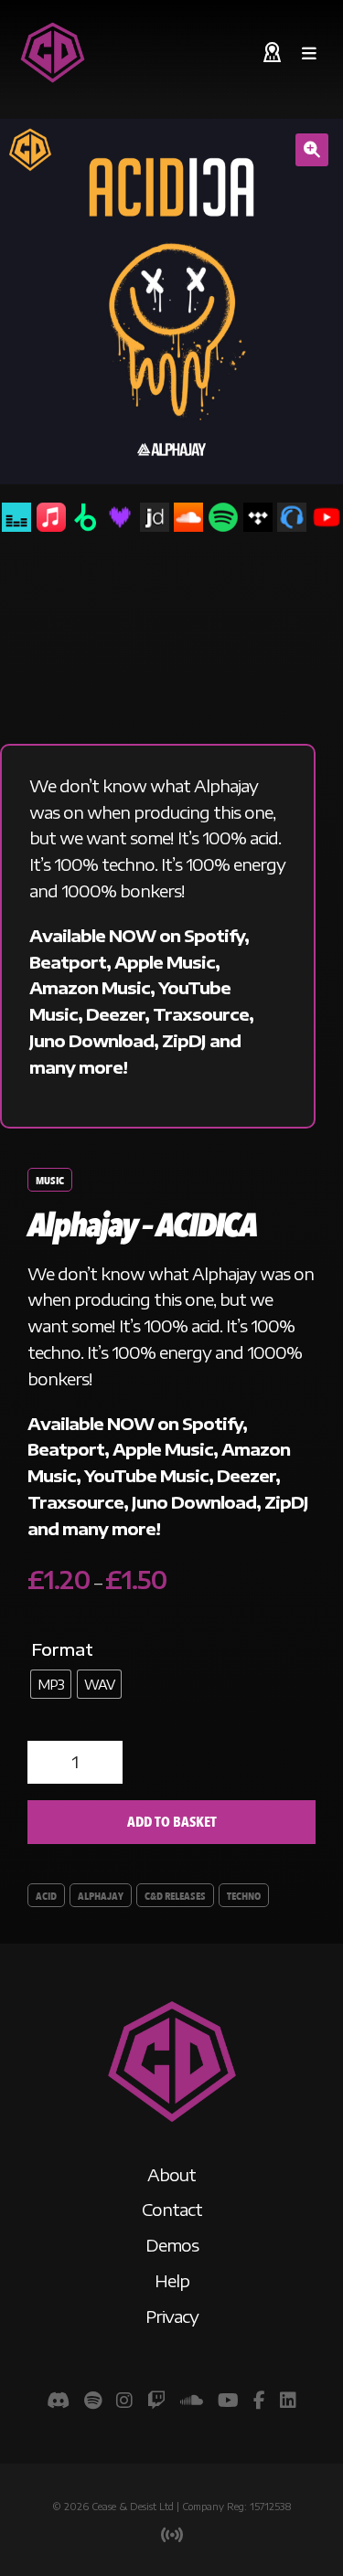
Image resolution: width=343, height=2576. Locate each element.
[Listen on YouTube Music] (327, 517)
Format (62, 1649)
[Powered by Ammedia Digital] (172, 2535)
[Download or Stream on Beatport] (85, 517)
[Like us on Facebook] (259, 2399)
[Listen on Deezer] (120, 517)
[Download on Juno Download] (155, 517)
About (171, 2174)
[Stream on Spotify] (223, 517)
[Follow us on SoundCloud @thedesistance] (192, 2399)
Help (172, 2280)
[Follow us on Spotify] (93, 2399)
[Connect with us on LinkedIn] (288, 2399)
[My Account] (272, 53)
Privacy (172, 2316)
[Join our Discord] (58, 2399)
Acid (46, 1896)
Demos (172, 2245)
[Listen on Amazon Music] (16, 517)
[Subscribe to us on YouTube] (228, 2399)
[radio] (51, 1684)
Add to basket (172, 1822)
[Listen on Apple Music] (51, 517)
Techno (244, 1896)
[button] (312, 150)
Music (50, 1181)
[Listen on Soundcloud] (188, 517)
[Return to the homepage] (53, 53)
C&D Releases (175, 1896)
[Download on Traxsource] (292, 517)
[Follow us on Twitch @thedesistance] (156, 2399)
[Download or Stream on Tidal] (258, 517)
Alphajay (101, 1896)
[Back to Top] (172, 2123)
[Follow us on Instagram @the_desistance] (124, 2399)
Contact (172, 2209)
